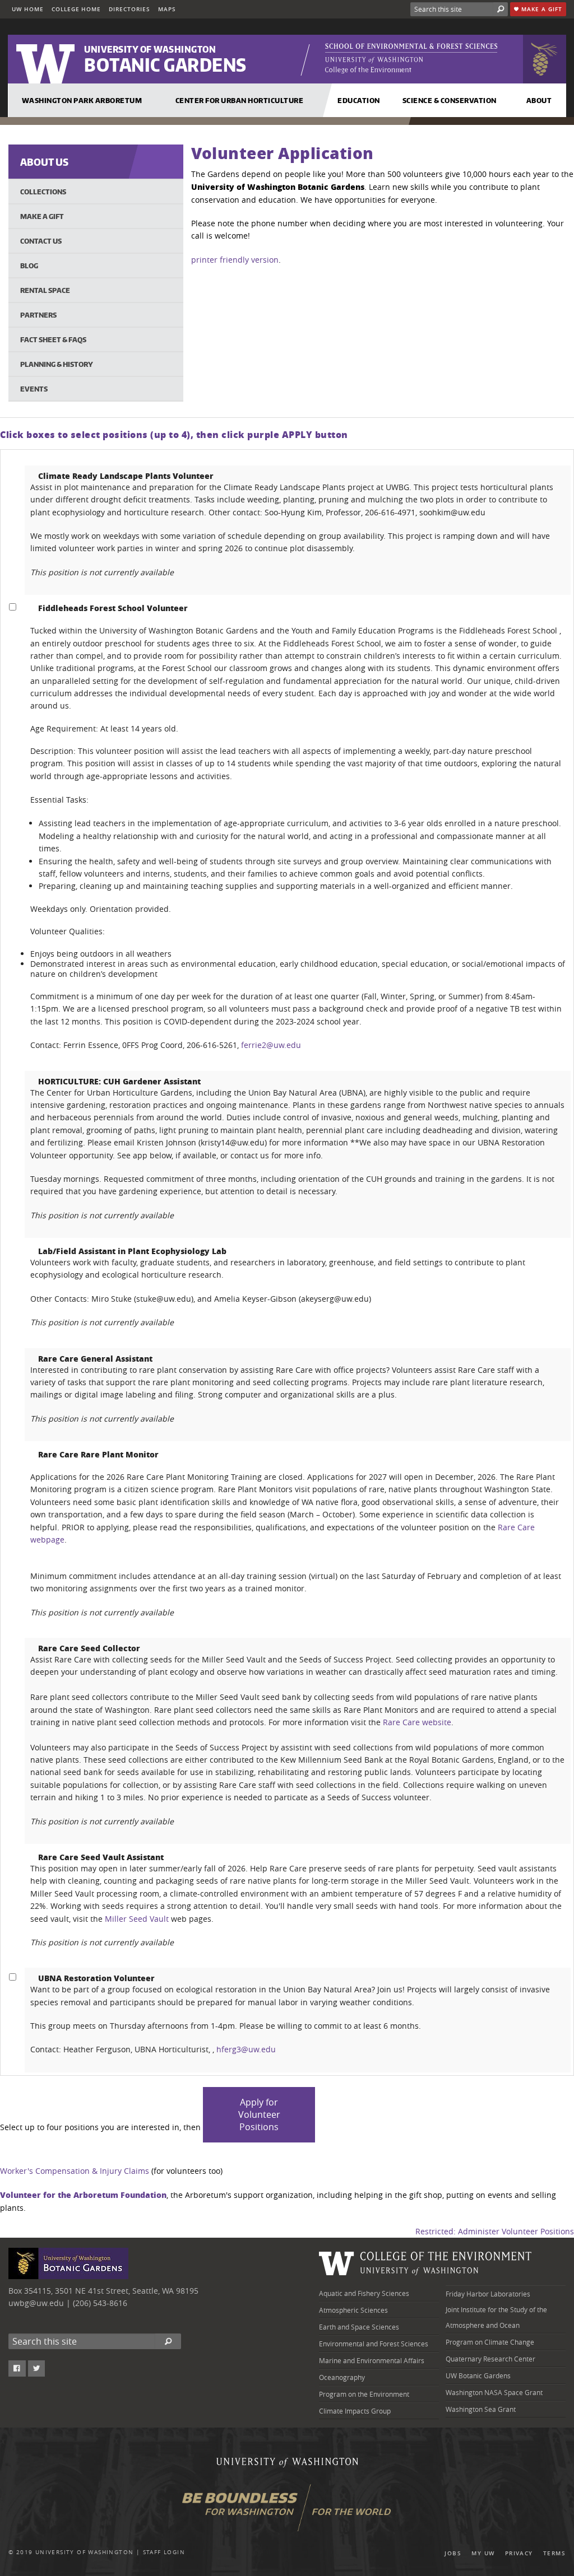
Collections (43, 192)
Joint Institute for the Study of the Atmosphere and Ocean (496, 2317)
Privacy (519, 2553)
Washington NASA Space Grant (494, 2392)
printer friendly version (235, 260)
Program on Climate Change (490, 2342)
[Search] (501, 9)
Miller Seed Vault (137, 1919)
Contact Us (41, 241)
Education (359, 100)
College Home (77, 9)
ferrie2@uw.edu (271, 1045)
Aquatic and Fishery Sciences (364, 2293)
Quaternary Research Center (490, 2359)
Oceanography (342, 2377)
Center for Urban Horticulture (240, 100)
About (539, 100)
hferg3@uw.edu (246, 2049)
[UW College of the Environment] (425, 2270)
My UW (483, 2553)
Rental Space (45, 290)
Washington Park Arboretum (82, 100)
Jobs (453, 2553)
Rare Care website (417, 1722)
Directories (129, 9)
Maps (167, 9)
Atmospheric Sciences (353, 2310)
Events (34, 389)
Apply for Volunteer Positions (259, 2114)
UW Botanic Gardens (478, 2375)
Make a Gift (541, 9)
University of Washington (85, 2552)
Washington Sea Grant (481, 2409)
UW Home (28, 9)
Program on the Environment (364, 2394)
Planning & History (57, 364)
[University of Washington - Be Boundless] (287, 2512)
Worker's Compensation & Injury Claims (75, 2171)
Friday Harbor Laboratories (488, 2294)
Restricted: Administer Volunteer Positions (495, 2231)
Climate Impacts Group (355, 2411)
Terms (554, 2553)
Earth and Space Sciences (359, 2327)
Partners (38, 315)
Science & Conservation (450, 100)
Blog (29, 265)
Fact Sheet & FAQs (53, 339)
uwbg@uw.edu (36, 2303)
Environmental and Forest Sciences (374, 2344)
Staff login (164, 2552)
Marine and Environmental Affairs (372, 2360)
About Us (44, 162)
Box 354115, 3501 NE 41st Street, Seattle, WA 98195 (103, 2291)
